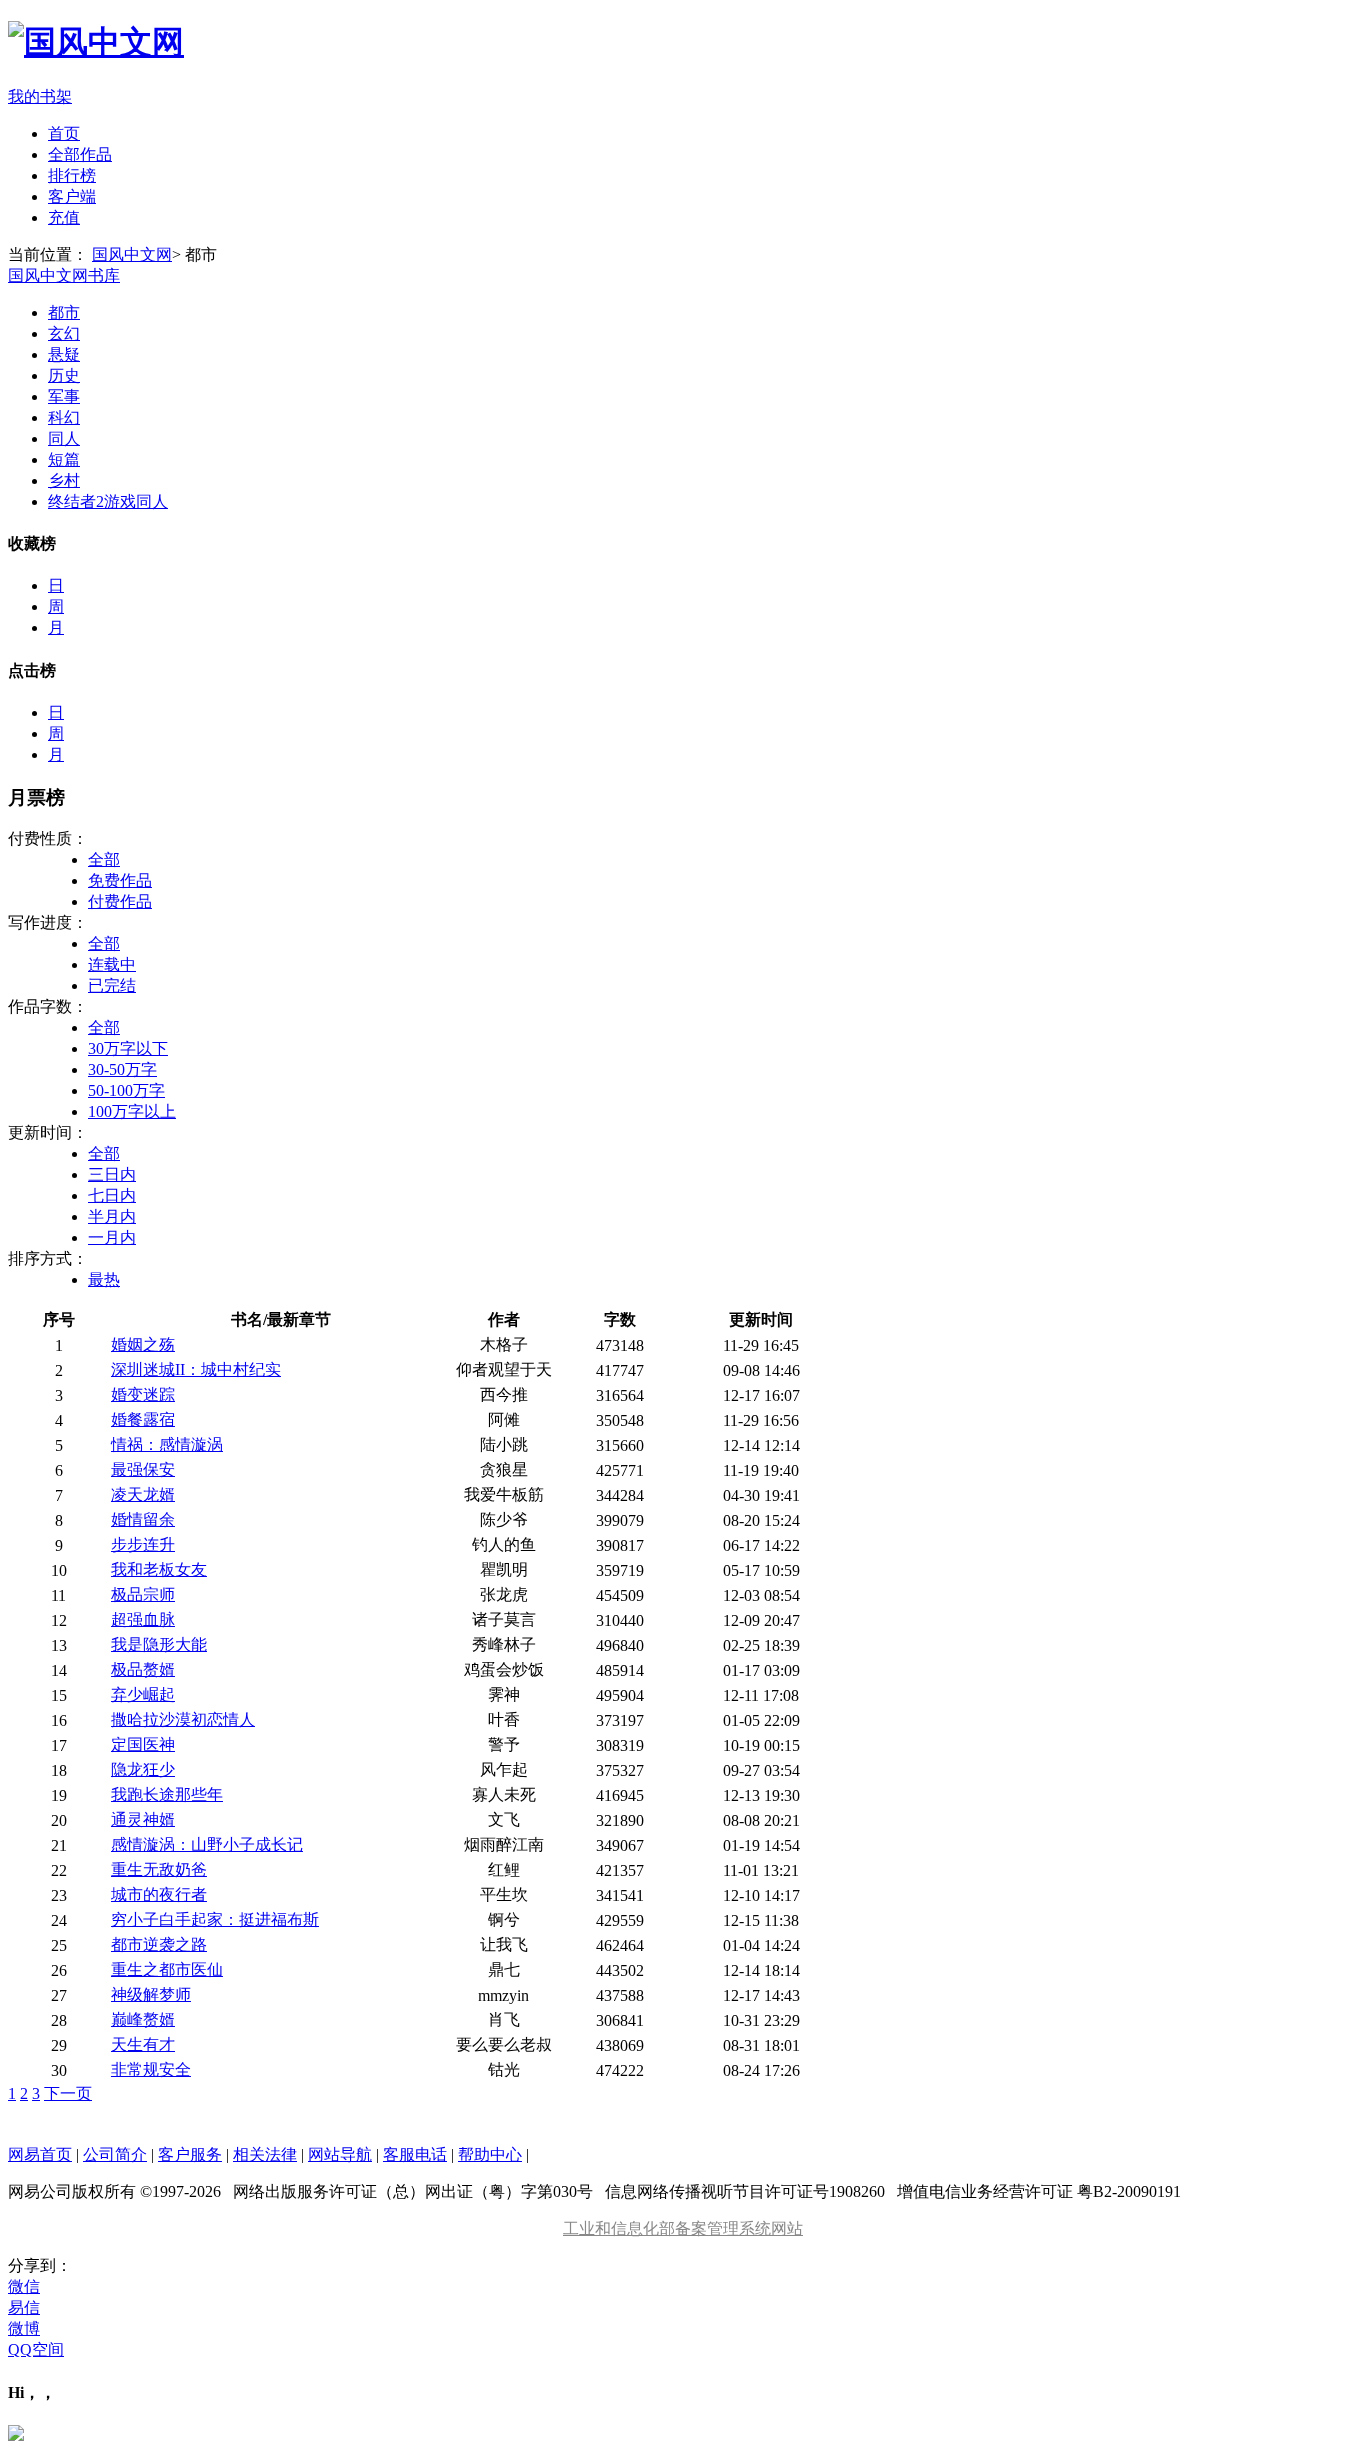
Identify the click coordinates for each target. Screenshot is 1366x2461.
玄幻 (64, 333)
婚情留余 (143, 1519)
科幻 (64, 417)
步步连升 (143, 1544)
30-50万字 (122, 1069)
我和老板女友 (159, 1569)
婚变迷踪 (143, 1394)
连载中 (112, 964)
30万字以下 (128, 1048)
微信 (24, 2286)
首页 (64, 133)
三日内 (112, 1174)
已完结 (112, 985)
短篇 (64, 459)
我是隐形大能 (159, 1644)
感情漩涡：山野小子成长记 (207, 1844)
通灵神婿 (143, 1819)
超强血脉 (143, 1619)
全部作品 (80, 154)
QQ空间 (36, 2349)
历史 (64, 375)
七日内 (112, 1195)
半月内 (112, 1216)
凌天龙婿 (143, 1494)
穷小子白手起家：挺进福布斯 (215, 1919)
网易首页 (40, 2154)
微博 (24, 2328)
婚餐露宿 (143, 1419)
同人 (64, 438)
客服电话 (415, 2154)
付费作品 (120, 901)
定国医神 (143, 1744)
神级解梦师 (151, 1994)
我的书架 (40, 96)
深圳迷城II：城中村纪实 (196, 1369)
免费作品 (120, 880)
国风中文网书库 (64, 275)
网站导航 (340, 2154)
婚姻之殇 (143, 1344)
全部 (104, 859)
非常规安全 (151, 2069)
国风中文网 (132, 254)
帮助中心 (490, 2154)
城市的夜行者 (159, 1894)
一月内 (112, 1237)
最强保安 (143, 1469)
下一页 (68, 2093)
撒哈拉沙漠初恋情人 (183, 1719)
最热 (104, 1279)
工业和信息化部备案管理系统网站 (683, 2228)
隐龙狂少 (143, 1769)
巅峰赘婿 (143, 2019)
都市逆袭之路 (159, 1944)
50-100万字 (126, 1090)
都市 (64, 312)
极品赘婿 (143, 1669)
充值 (64, 217)
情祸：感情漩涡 (167, 1444)
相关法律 (265, 2154)
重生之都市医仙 (167, 1969)
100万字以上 (132, 1111)
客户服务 (190, 2154)
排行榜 (72, 175)
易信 (24, 2307)
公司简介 (115, 2154)
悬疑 (64, 354)
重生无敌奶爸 (159, 1869)
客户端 (72, 196)
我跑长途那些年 (167, 1794)
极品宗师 (143, 1594)
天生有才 (143, 2044)
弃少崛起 (143, 1694)
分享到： (40, 2265)
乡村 (64, 480)
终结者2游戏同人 (108, 501)
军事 (64, 396)
